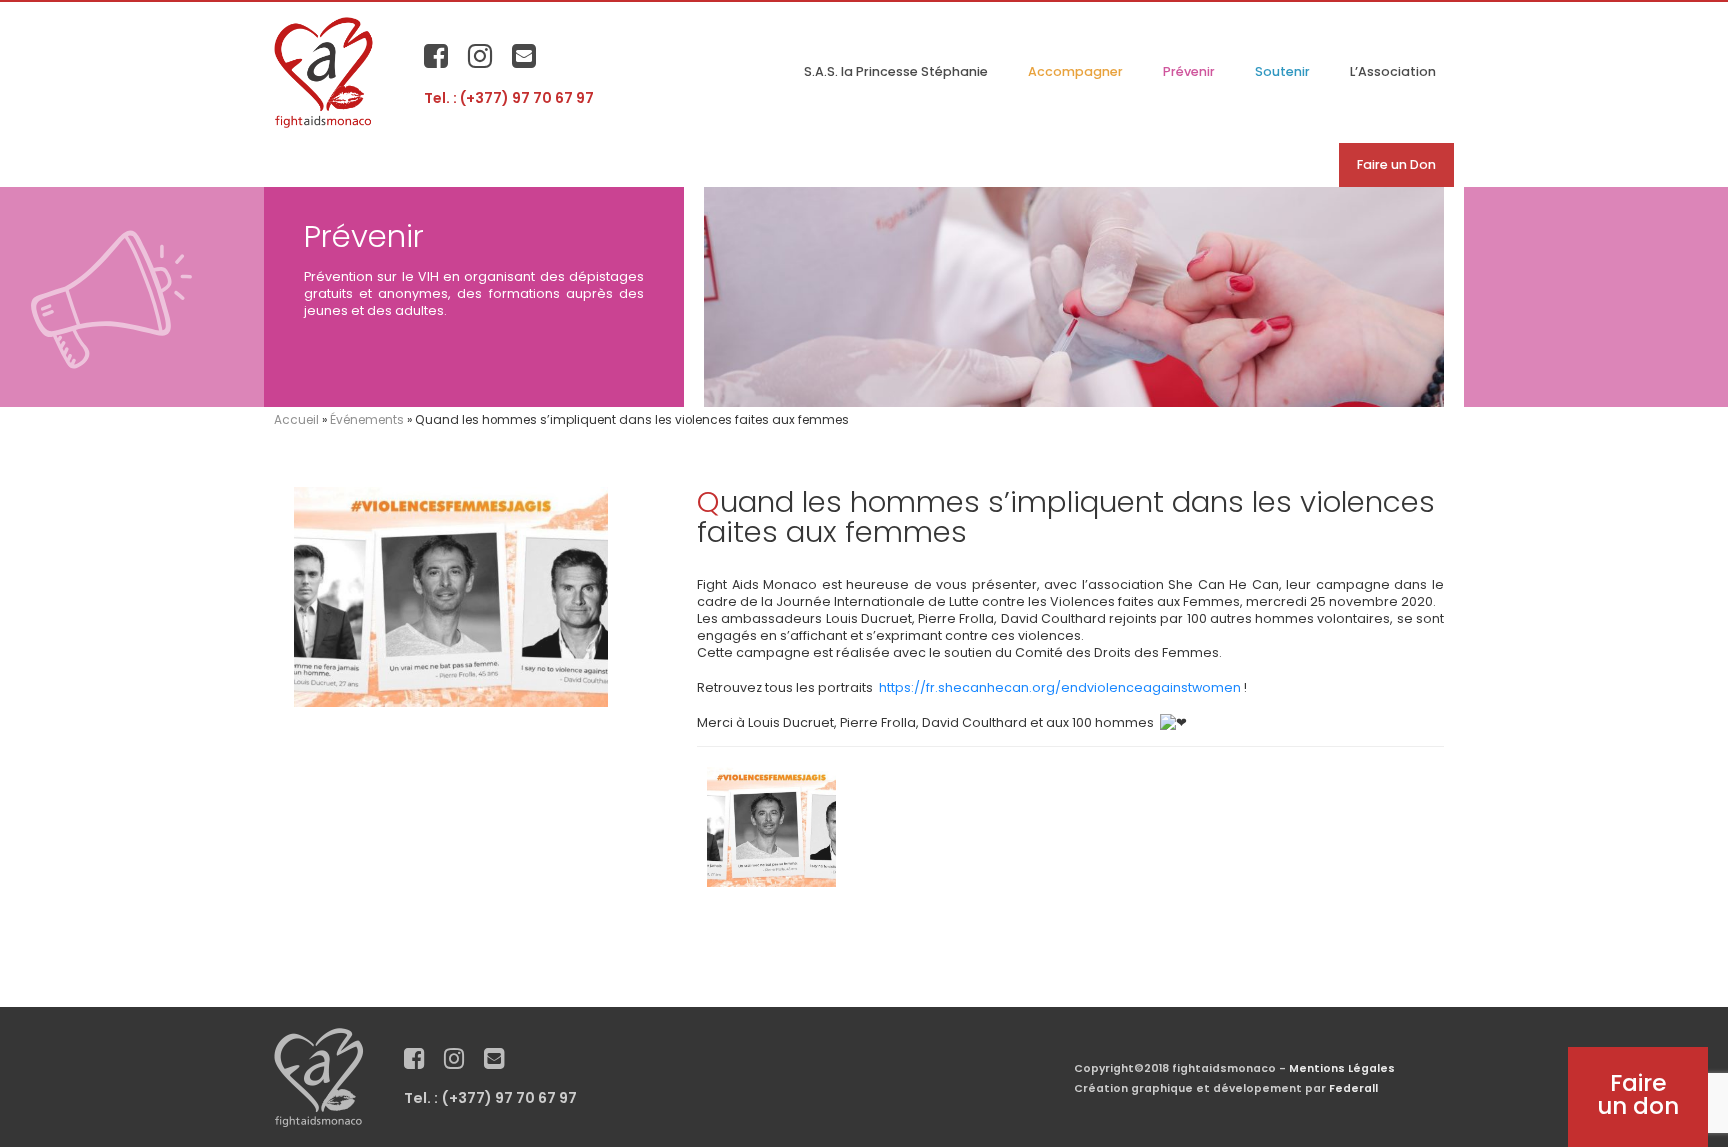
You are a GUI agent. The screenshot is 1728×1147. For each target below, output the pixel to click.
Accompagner (1075, 71)
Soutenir (1282, 71)
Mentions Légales (1342, 1068)
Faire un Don (1396, 164)
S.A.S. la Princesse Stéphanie (896, 71)
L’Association (1393, 71)
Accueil (296, 420)
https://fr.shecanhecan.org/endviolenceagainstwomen (1060, 687)
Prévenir (1189, 71)
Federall (1353, 1088)
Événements (367, 420)
